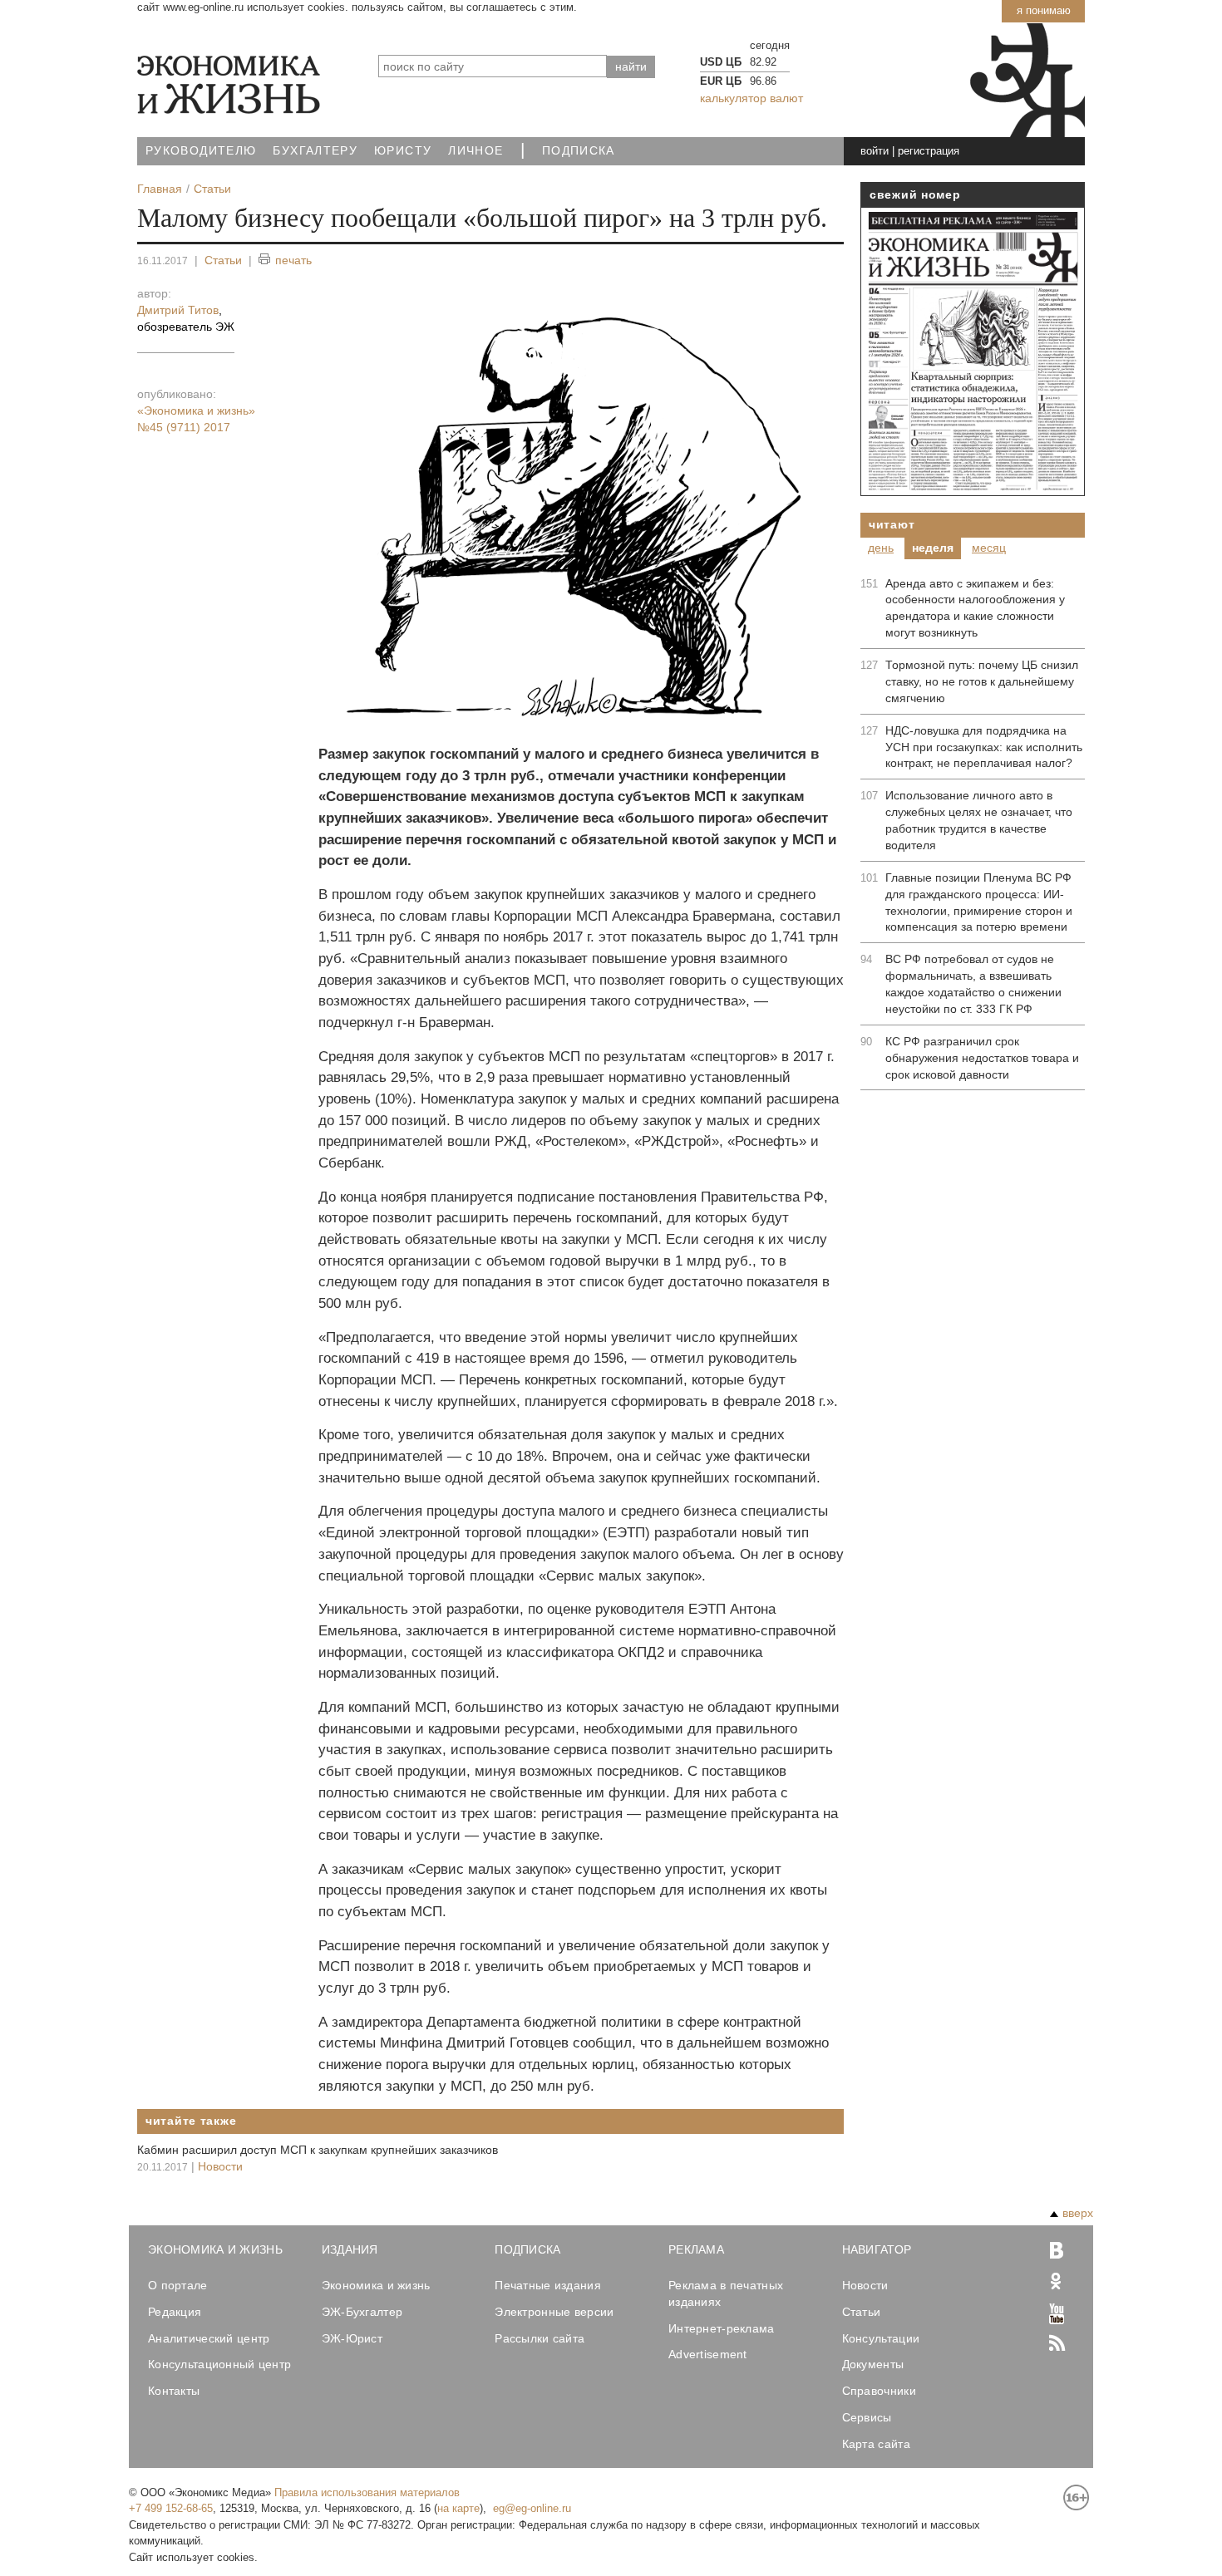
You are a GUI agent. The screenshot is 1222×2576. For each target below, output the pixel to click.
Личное (475, 151)
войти (875, 151)
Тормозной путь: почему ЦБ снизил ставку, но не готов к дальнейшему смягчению (982, 681)
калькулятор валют (751, 98)
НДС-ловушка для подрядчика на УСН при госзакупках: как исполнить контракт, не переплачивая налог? (984, 747)
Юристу (403, 151)
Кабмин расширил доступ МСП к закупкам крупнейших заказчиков (318, 2150)
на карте (458, 2508)
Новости (220, 2166)
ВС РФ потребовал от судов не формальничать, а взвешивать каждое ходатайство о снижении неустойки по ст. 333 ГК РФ (973, 984)
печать (293, 260)
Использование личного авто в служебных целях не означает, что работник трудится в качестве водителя (979, 820)
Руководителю (201, 151)
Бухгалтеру (315, 151)
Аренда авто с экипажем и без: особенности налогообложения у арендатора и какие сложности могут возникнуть (975, 608)
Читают (892, 524)
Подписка (579, 151)
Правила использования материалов (367, 2492)
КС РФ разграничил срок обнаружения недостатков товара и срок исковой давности (982, 1058)
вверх (1078, 2213)
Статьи (223, 260)
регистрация (929, 151)
